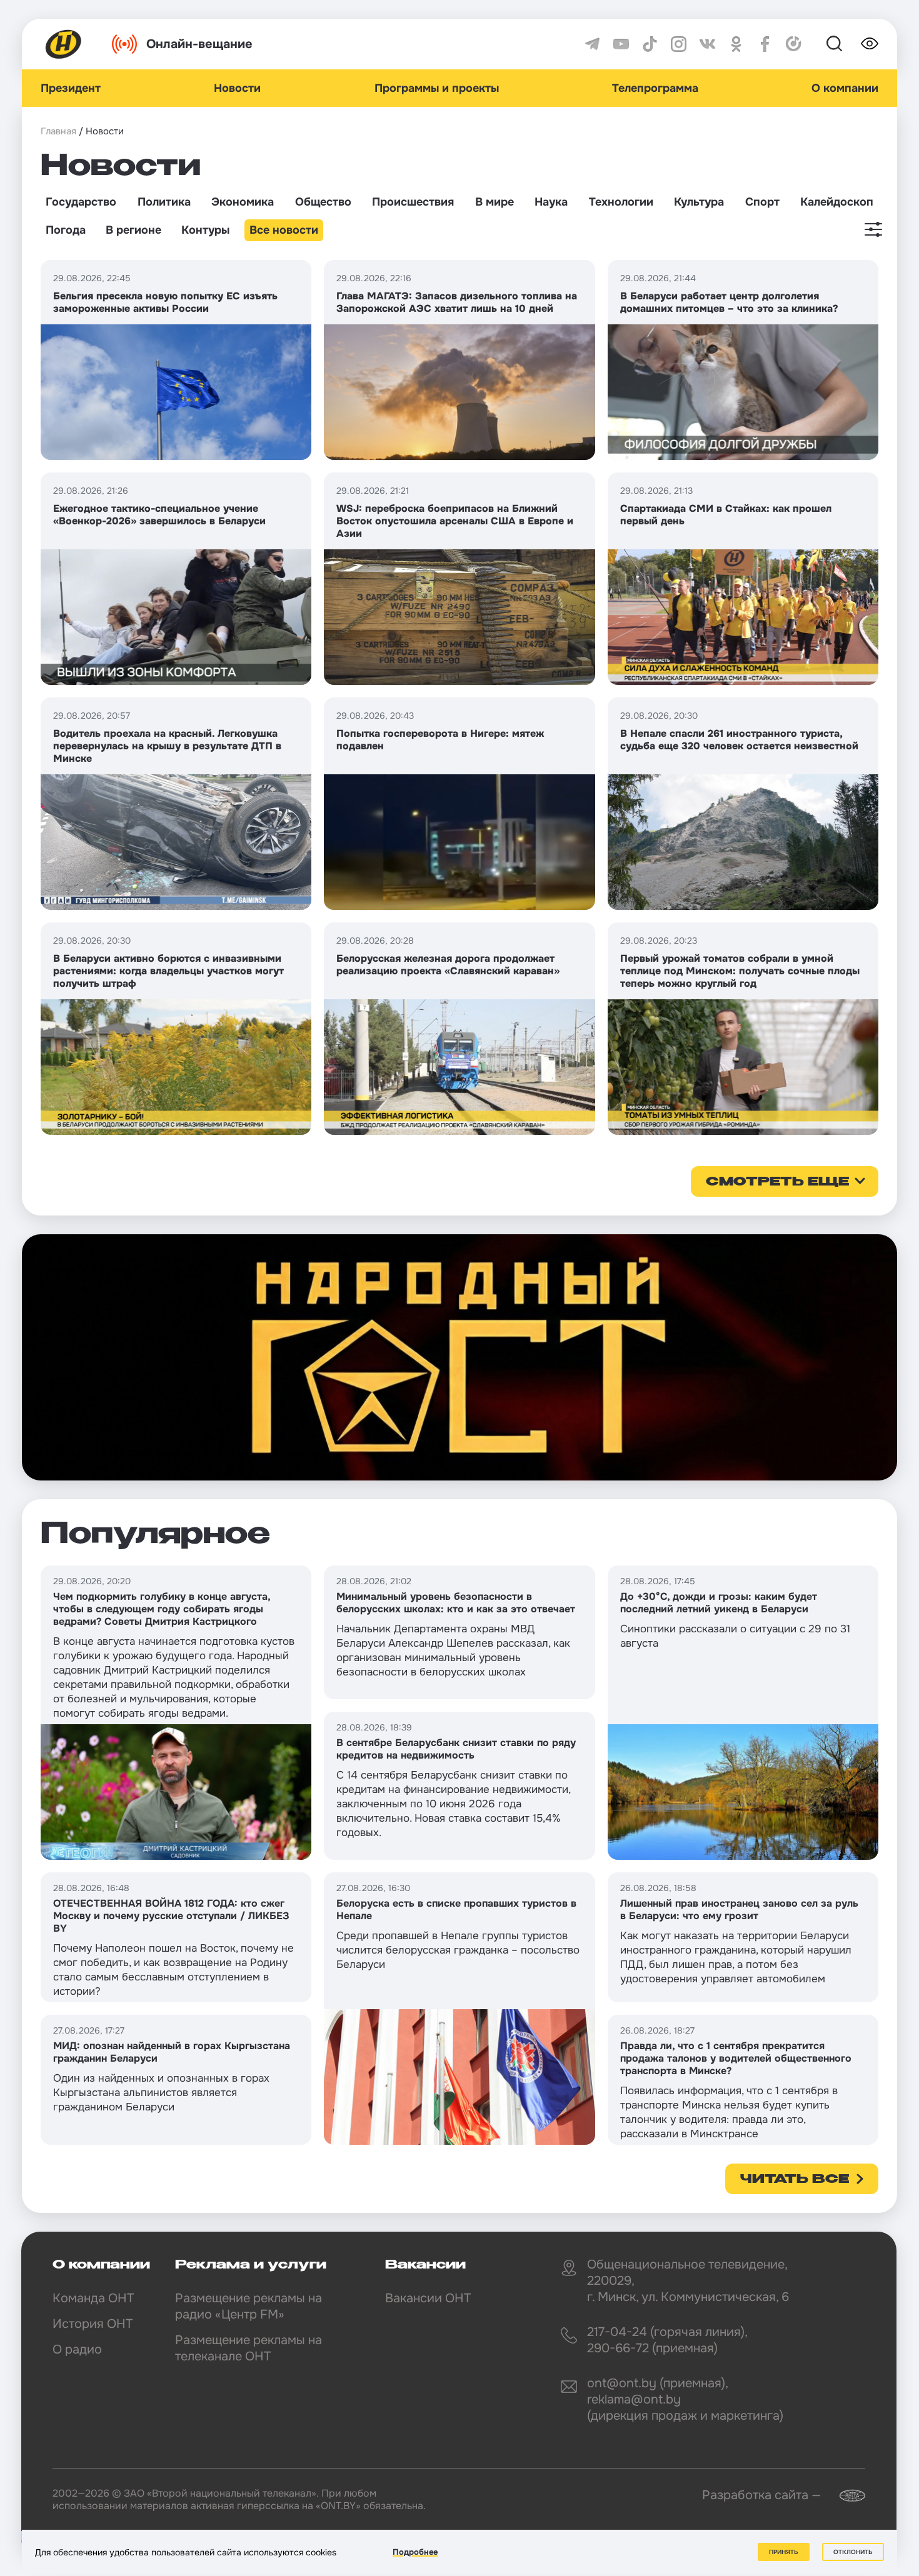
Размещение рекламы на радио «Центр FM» (249, 2306)
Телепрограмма (655, 88)
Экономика (243, 202)
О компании (845, 88)
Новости (237, 88)
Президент (71, 88)
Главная (58, 131)
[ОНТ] (64, 44)
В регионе (133, 230)
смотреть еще (777, 1182)
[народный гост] (459, 1357)
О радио (77, 2349)
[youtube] (621, 44)
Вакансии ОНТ (428, 2298)
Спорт (762, 202)
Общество (323, 202)
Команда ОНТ (93, 2298)
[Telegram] (592, 44)
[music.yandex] (794, 44)
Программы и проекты (437, 88)
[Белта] (845, 2496)
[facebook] (765, 44)
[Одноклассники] (736, 44)
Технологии (621, 202)
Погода (66, 230)
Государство (81, 202)
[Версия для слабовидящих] (870, 44)
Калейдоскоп (837, 202)
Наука (551, 202)
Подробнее (415, 2552)
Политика (164, 202)
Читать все (795, 2180)
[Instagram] (679, 44)
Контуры (205, 230)
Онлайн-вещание (199, 44)
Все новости (284, 230)
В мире (495, 202)
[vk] (707, 44)
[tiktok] (650, 44)
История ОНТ (93, 2324)
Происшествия (413, 202)
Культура (699, 202)
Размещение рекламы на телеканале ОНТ (249, 2348)
